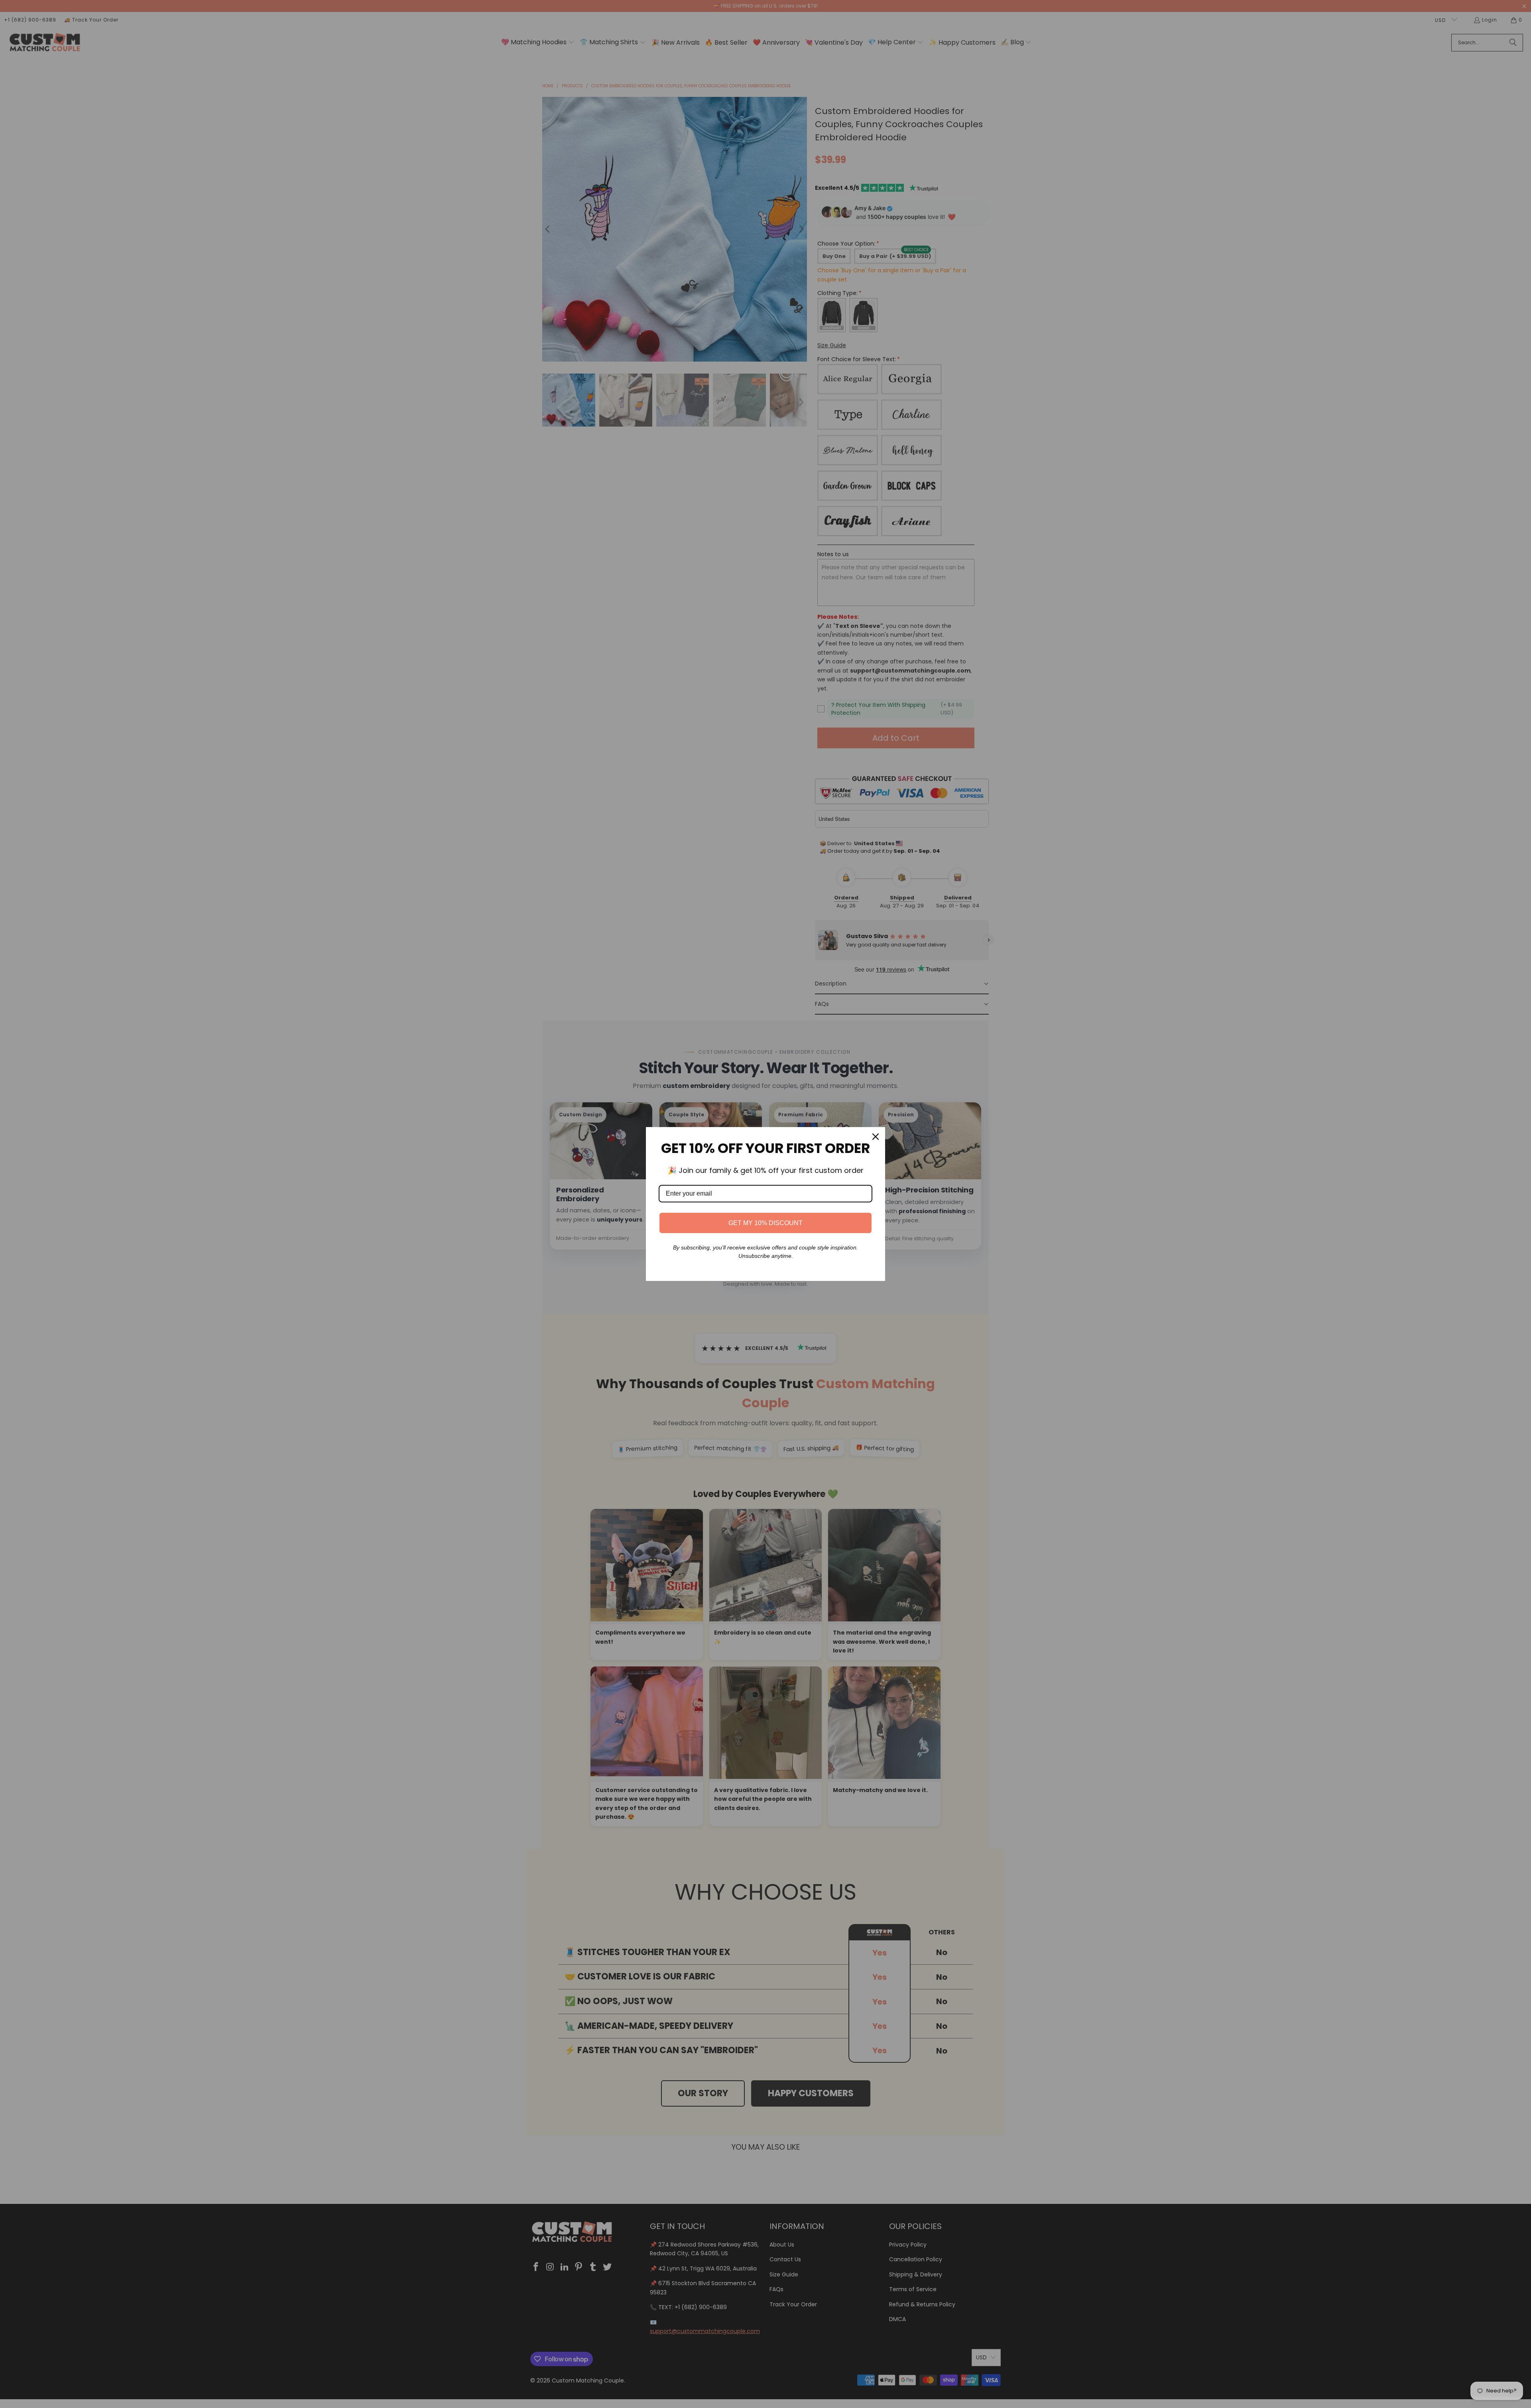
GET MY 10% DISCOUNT (765, 1223)
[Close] (876, 1137)
